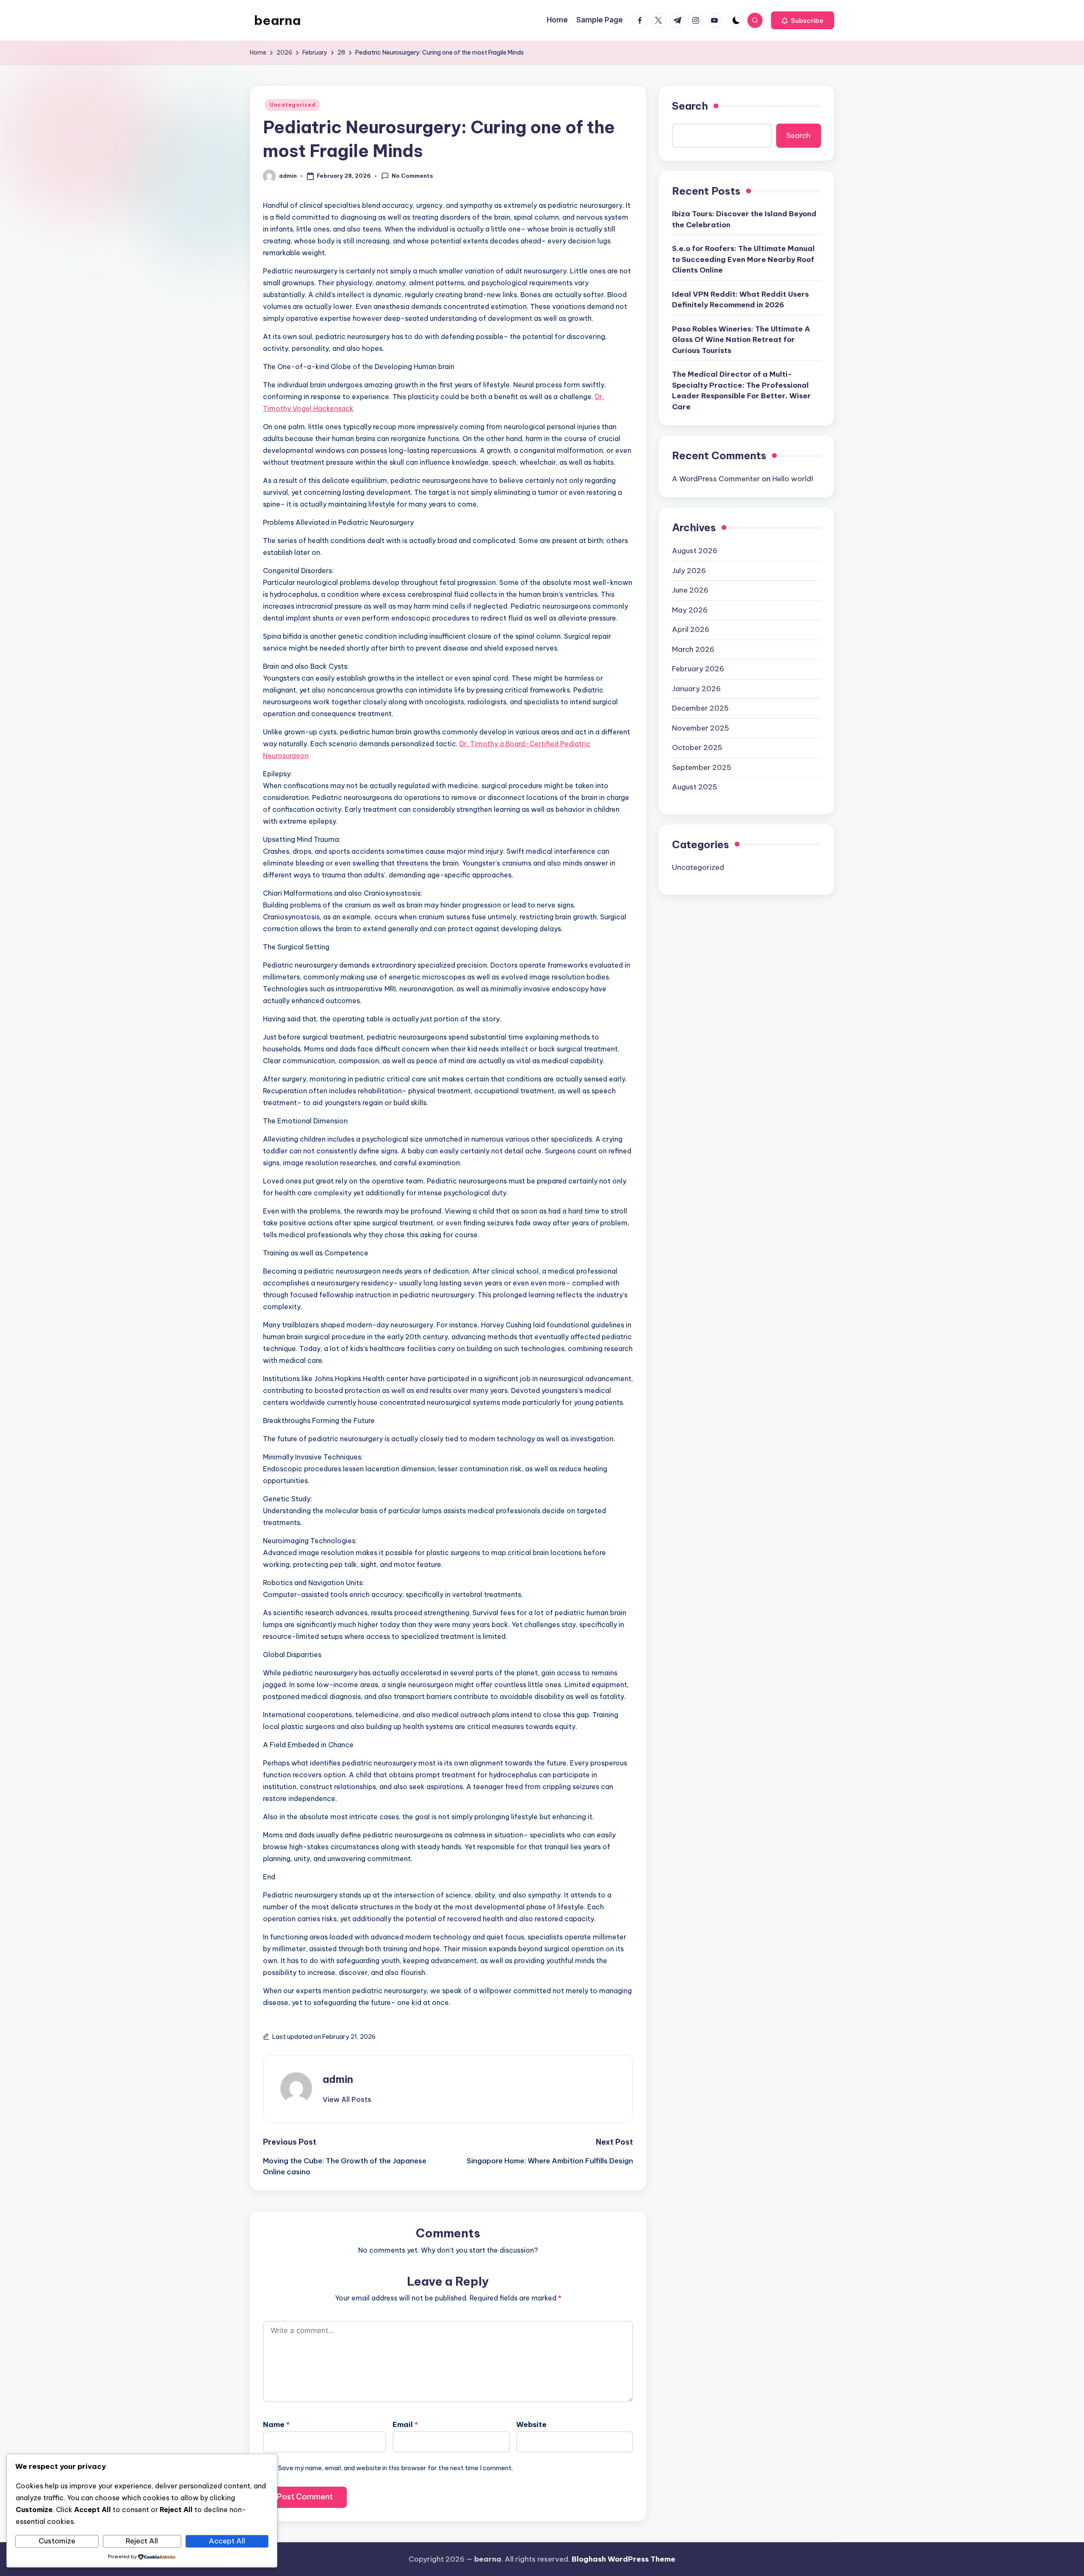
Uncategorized (293, 105)
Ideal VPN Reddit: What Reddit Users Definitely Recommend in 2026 (740, 300)
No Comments (412, 176)
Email (405, 2424)
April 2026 (691, 629)
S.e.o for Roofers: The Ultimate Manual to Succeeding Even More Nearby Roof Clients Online (743, 259)
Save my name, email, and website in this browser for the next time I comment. (395, 2468)
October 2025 (697, 747)
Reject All (142, 2541)
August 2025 (695, 787)
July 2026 (689, 570)
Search (690, 106)
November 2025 (701, 728)
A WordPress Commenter (716, 479)
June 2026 (690, 590)
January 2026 (696, 688)
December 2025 (700, 708)
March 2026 (693, 649)
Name (276, 2424)
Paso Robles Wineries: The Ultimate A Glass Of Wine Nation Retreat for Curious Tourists (741, 340)
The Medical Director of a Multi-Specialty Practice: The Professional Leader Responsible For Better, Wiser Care (741, 390)
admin (338, 2079)
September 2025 (702, 767)
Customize (57, 2541)
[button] (803, 20)
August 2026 (695, 551)
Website (531, 2424)
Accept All (227, 2541)
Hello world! (793, 479)
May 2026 (690, 610)
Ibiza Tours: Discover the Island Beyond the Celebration (744, 219)
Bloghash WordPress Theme (624, 2559)
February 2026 (698, 669)
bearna (277, 20)
